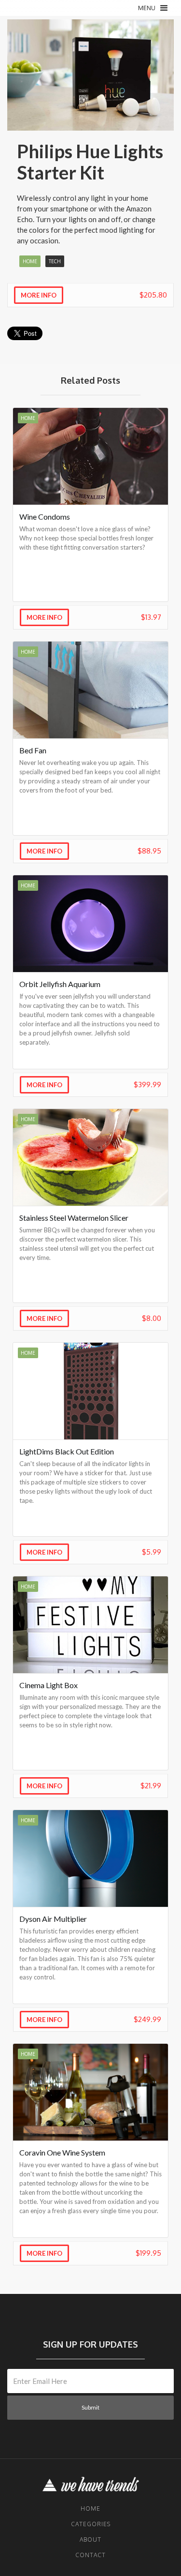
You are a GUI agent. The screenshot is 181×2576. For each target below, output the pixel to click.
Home (90, 2509)
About (90, 2539)
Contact (90, 2555)
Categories (91, 2524)
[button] (153, 8)
